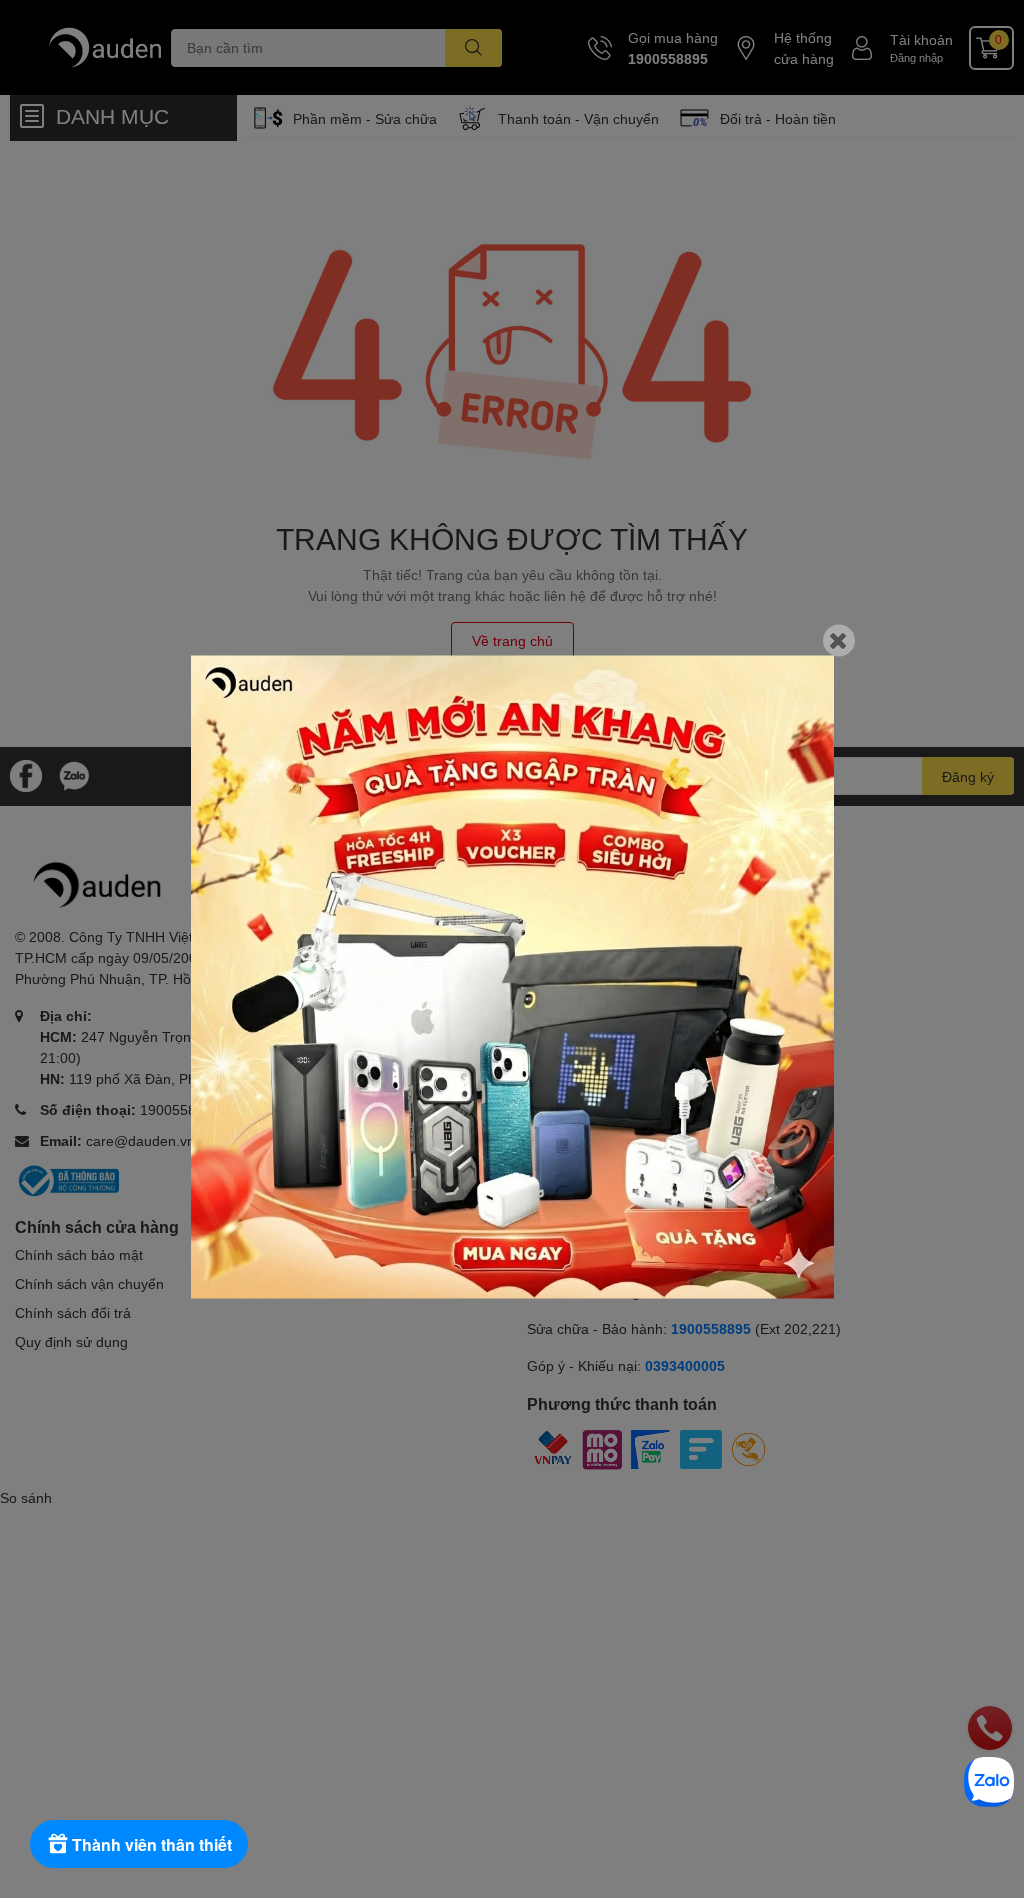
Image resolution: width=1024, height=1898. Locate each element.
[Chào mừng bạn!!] (512, 977)
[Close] (839, 641)
